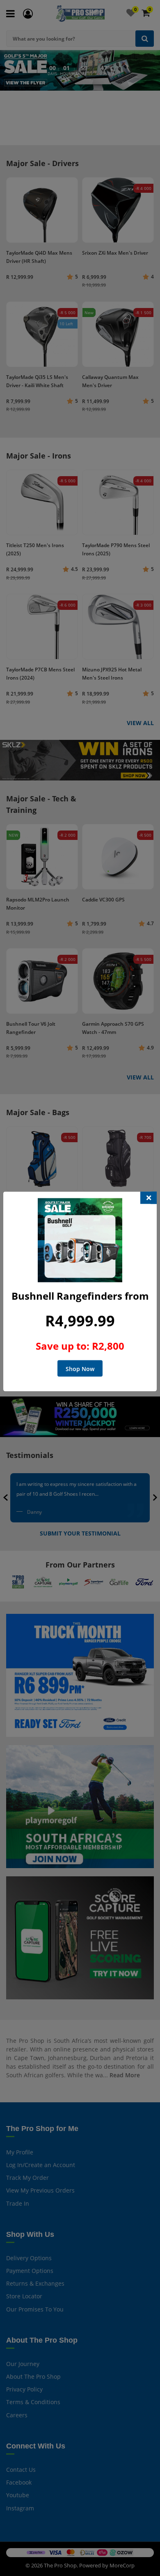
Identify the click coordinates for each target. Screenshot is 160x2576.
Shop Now (80, 1369)
